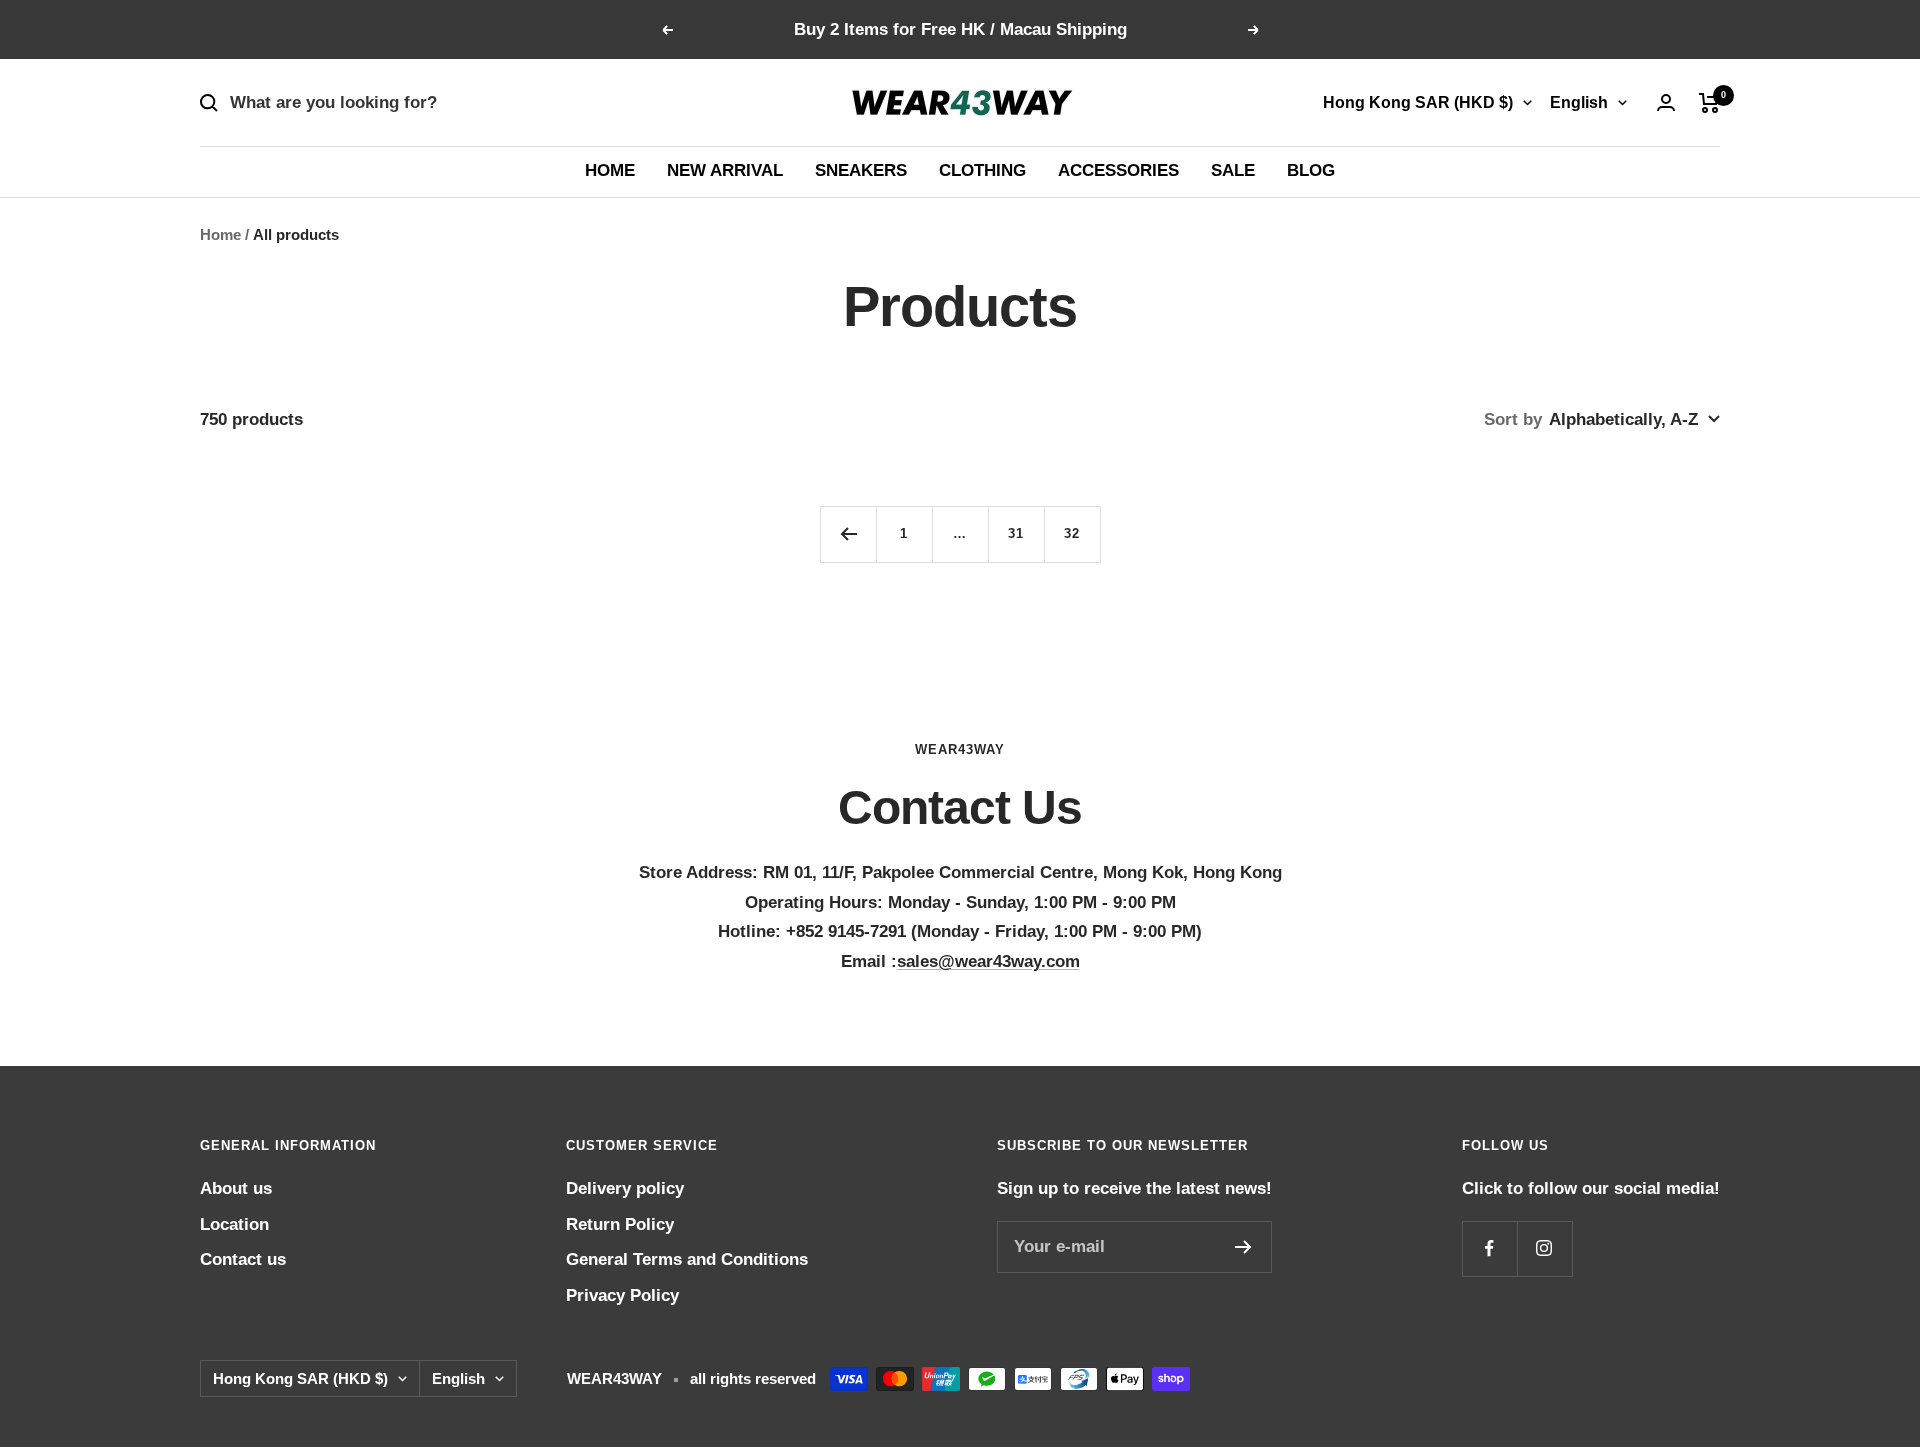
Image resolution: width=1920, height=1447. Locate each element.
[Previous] (848, 534)
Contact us (243, 1259)
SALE (1233, 170)
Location (234, 1224)
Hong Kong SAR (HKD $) (1418, 102)
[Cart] (1709, 103)
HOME (610, 170)
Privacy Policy (622, 1295)
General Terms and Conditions (687, 1259)
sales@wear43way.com (988, 961)
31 (1016, 533)
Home (220, 234)
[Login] (1666, 102)
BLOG (1311, 170)
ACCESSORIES (1118, 170)
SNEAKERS (861, 170)
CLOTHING (982, 170)
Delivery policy (625, 1188)
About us (236, 1188)
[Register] (1243, 1247)
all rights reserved (753, 1378)
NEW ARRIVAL (725, 170)
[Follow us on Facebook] (1489, 1248)
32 (1072, 533)
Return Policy (620, 1224)
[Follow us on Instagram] (1544, 1248)
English (1579, 102)
